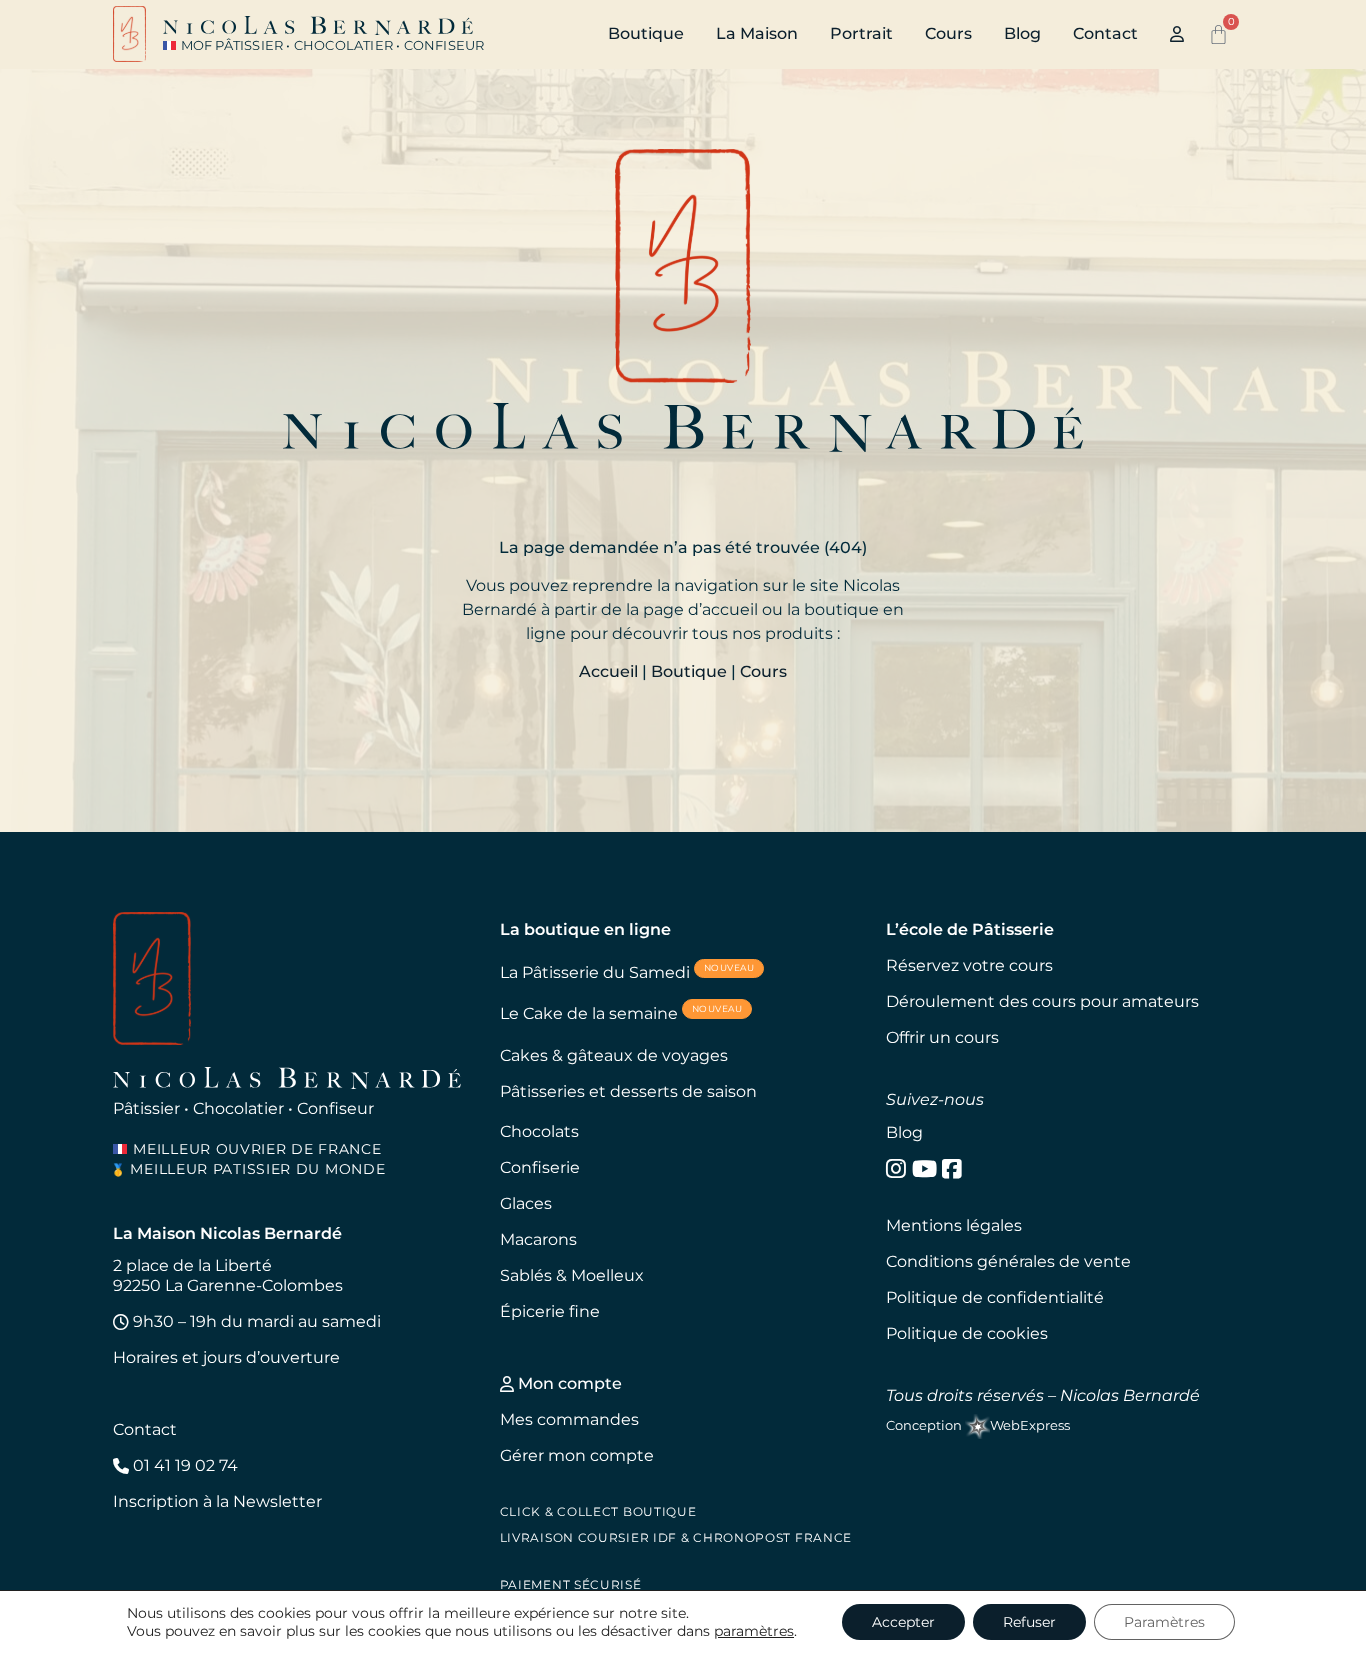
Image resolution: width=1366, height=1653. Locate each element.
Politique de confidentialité (995, 1297)
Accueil (608, 671)
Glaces (526, 1203)
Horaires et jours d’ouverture (226, 1357)
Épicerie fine (550, 1311)
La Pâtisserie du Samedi (627, 971)
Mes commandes (569, 1419)
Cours (948, 33)
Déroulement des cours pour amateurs (1042, 1001)
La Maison (757, 33)
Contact (1105, 33)
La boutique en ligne (585, 929)
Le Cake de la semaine (621, 1012)
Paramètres (1164, 1622)
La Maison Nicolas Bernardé (227, 1233)
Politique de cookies (967, 1333)
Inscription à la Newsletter (217, 1501)
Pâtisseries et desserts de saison (628, 1091)
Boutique (646, 33)
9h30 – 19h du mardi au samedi (255, 1321)
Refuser (1029, 1622)
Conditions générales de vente (1008, 1261)
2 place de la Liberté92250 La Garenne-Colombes (228, 1275)
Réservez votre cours (969, 965)
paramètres (754, 1631)
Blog (1022, 33)
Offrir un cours (942, 1037)
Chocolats (539, 1131)
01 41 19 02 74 (183, 1465)
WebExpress (1030, 1425)
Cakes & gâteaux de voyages (614, 1055)
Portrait (861, 33)
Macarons (538, 1239)
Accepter (903, 1622)
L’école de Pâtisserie (970, 929)
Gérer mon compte (577, 1455)
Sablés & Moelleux (572, 1275)
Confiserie (540, 1167)
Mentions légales (954, 1225)
